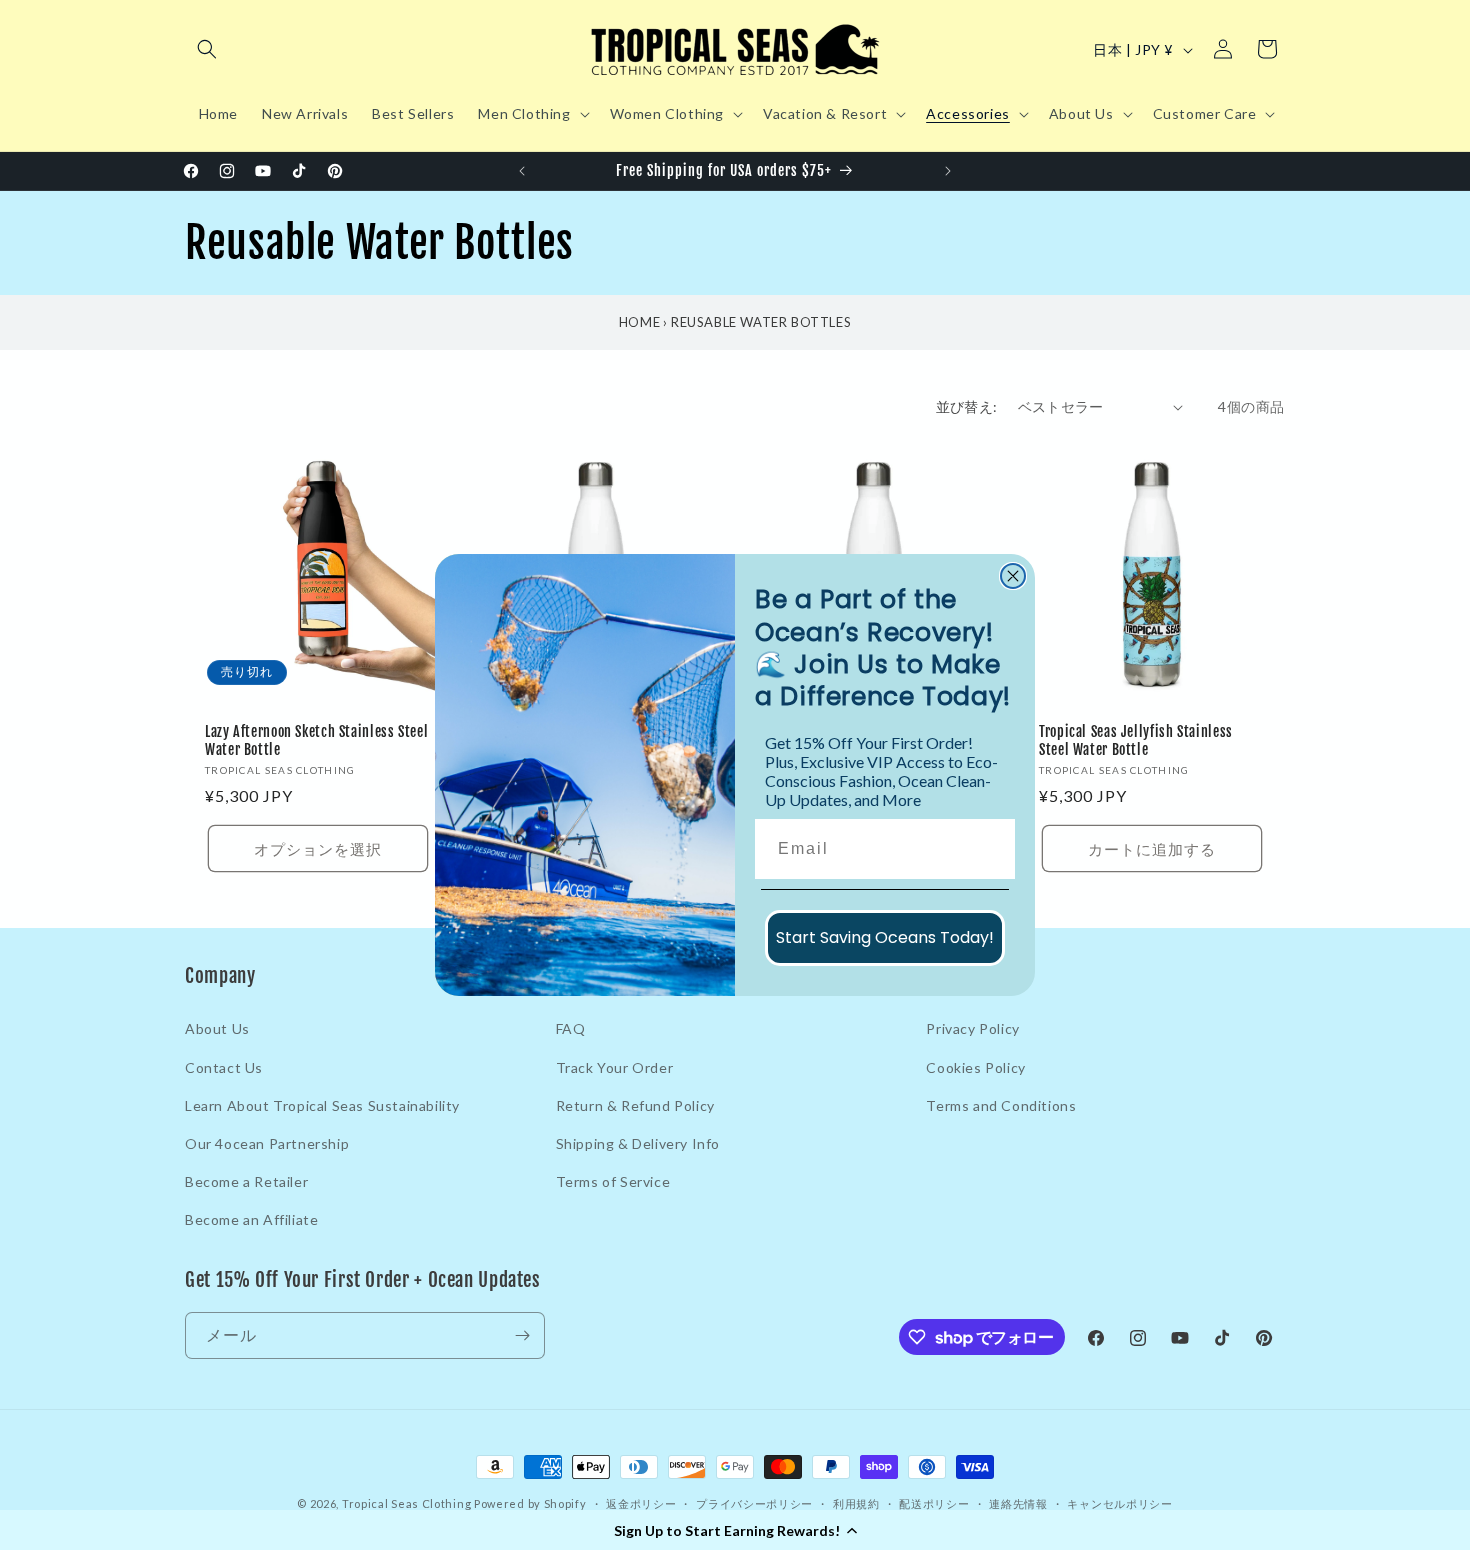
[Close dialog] (1013, 576)
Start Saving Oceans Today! (885, 937)
